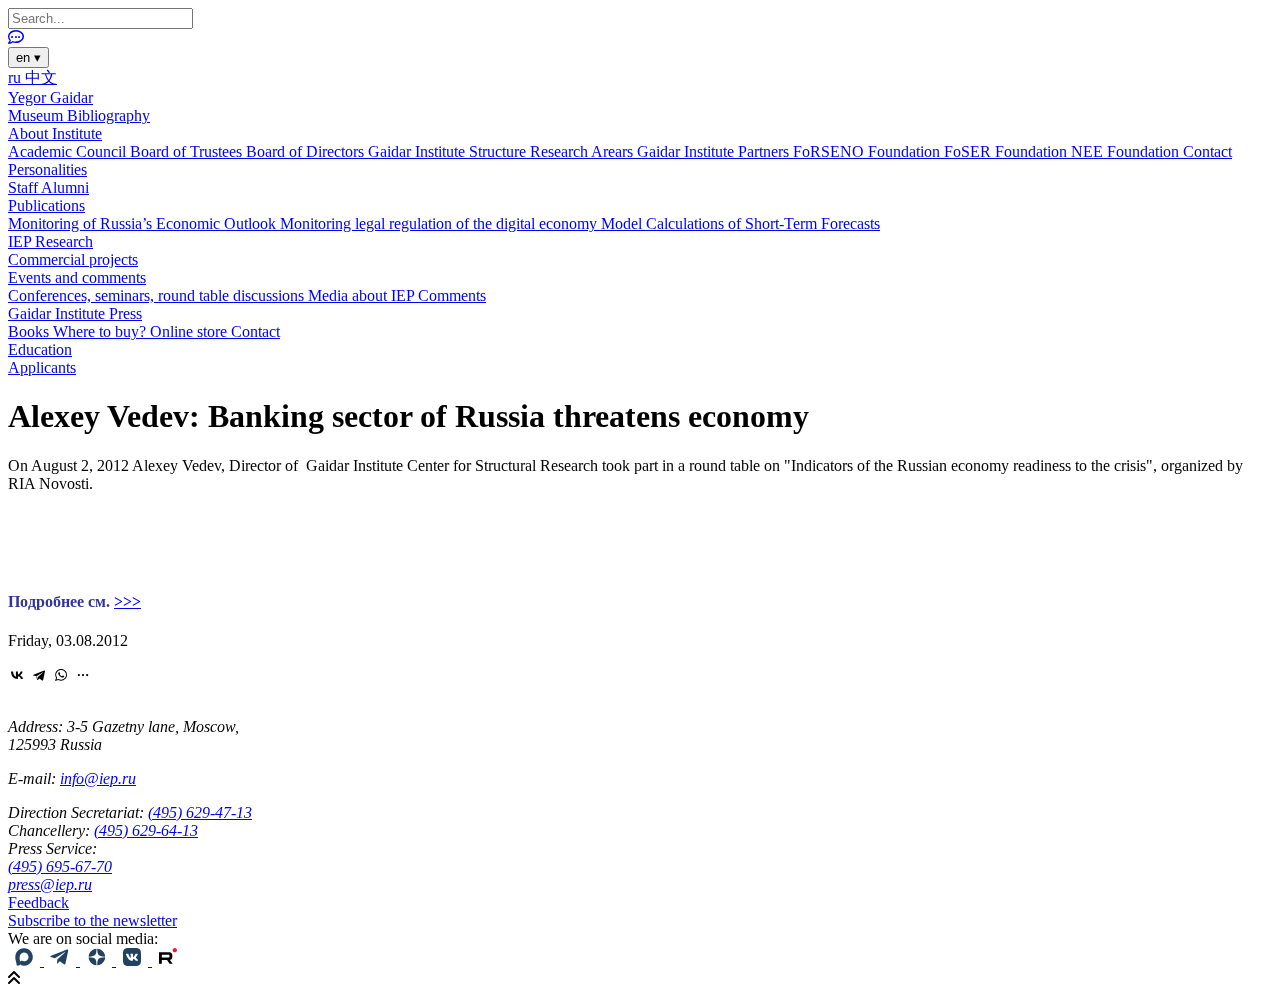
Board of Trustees (188, 151)
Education (40, 349)
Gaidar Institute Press (75, 313)
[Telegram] (39, 675)
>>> (127, 601)
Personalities (47, 169)
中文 (41, 77)
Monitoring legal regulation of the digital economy (440, 223)
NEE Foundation (1127, 151)
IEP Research (50, 241)
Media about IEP (363, 295)
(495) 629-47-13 (200, 812)
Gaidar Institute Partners (715, 151)
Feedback (38, 902)
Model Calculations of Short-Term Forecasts (740, 223)
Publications (46, 205)
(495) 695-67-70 (60, 866)
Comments (452, 295)
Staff (24, 187)
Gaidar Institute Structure (449, 151)
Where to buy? (101, 331)
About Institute (55, 133)
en (28, 57)
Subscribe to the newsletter (92, 920)
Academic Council (69, 151)
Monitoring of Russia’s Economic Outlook (144, 223)
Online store (190, 331)
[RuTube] (168, 960)
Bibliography (108, 115)
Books (30, 331)
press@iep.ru (50, 884)
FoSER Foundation (1007, 151)
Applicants (42, 367)
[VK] (134, 960)
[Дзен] (98, 960)
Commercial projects (73, 259)
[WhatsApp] (61, 675)
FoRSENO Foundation (868, 151)
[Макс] (26, 960)
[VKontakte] (17, 675)
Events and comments (77, 277)
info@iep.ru (98, 778)
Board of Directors (307, 151)
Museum (37, 115)
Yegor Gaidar (50, 97)
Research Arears (583, 151)
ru (16, 77)
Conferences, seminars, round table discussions (158, 295)
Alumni (65, 187)
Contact (1207, 151)
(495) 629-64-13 (146, 830)
